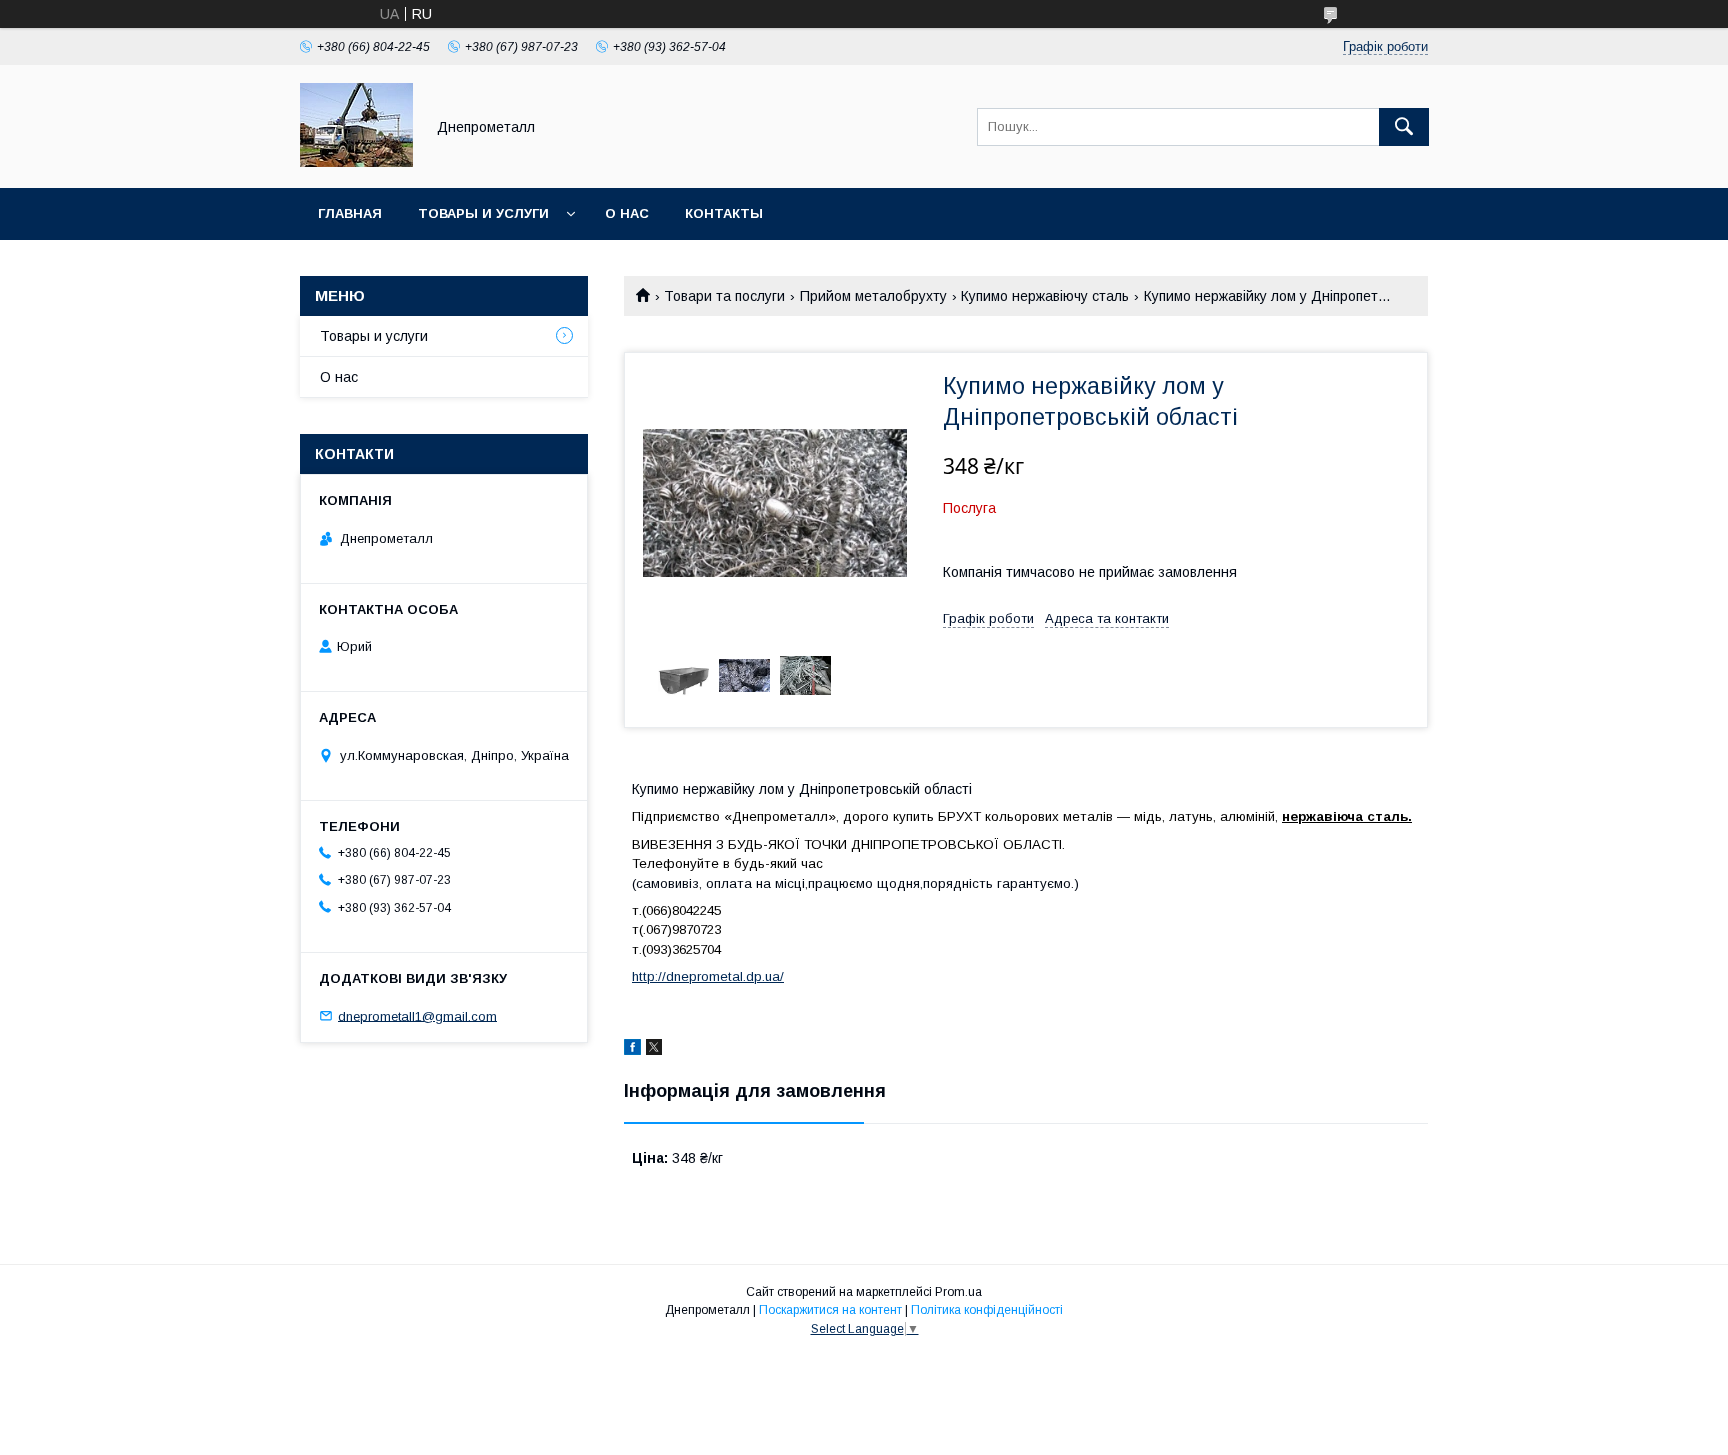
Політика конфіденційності (987, 1310)
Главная (350, 213)
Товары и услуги (483, 213)
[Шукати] (1404, 127)
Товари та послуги (724, 296)
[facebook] (632, 1050)
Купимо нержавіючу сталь (1045, 296)
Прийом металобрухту (873, 296)
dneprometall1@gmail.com (417, 1015)
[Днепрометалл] (356, 162)
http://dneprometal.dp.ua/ (708, 976)
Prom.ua (958, 1292)
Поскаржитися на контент (830, 1310)
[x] (654, 1050)
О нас (627, 213)
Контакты (724, 213)
